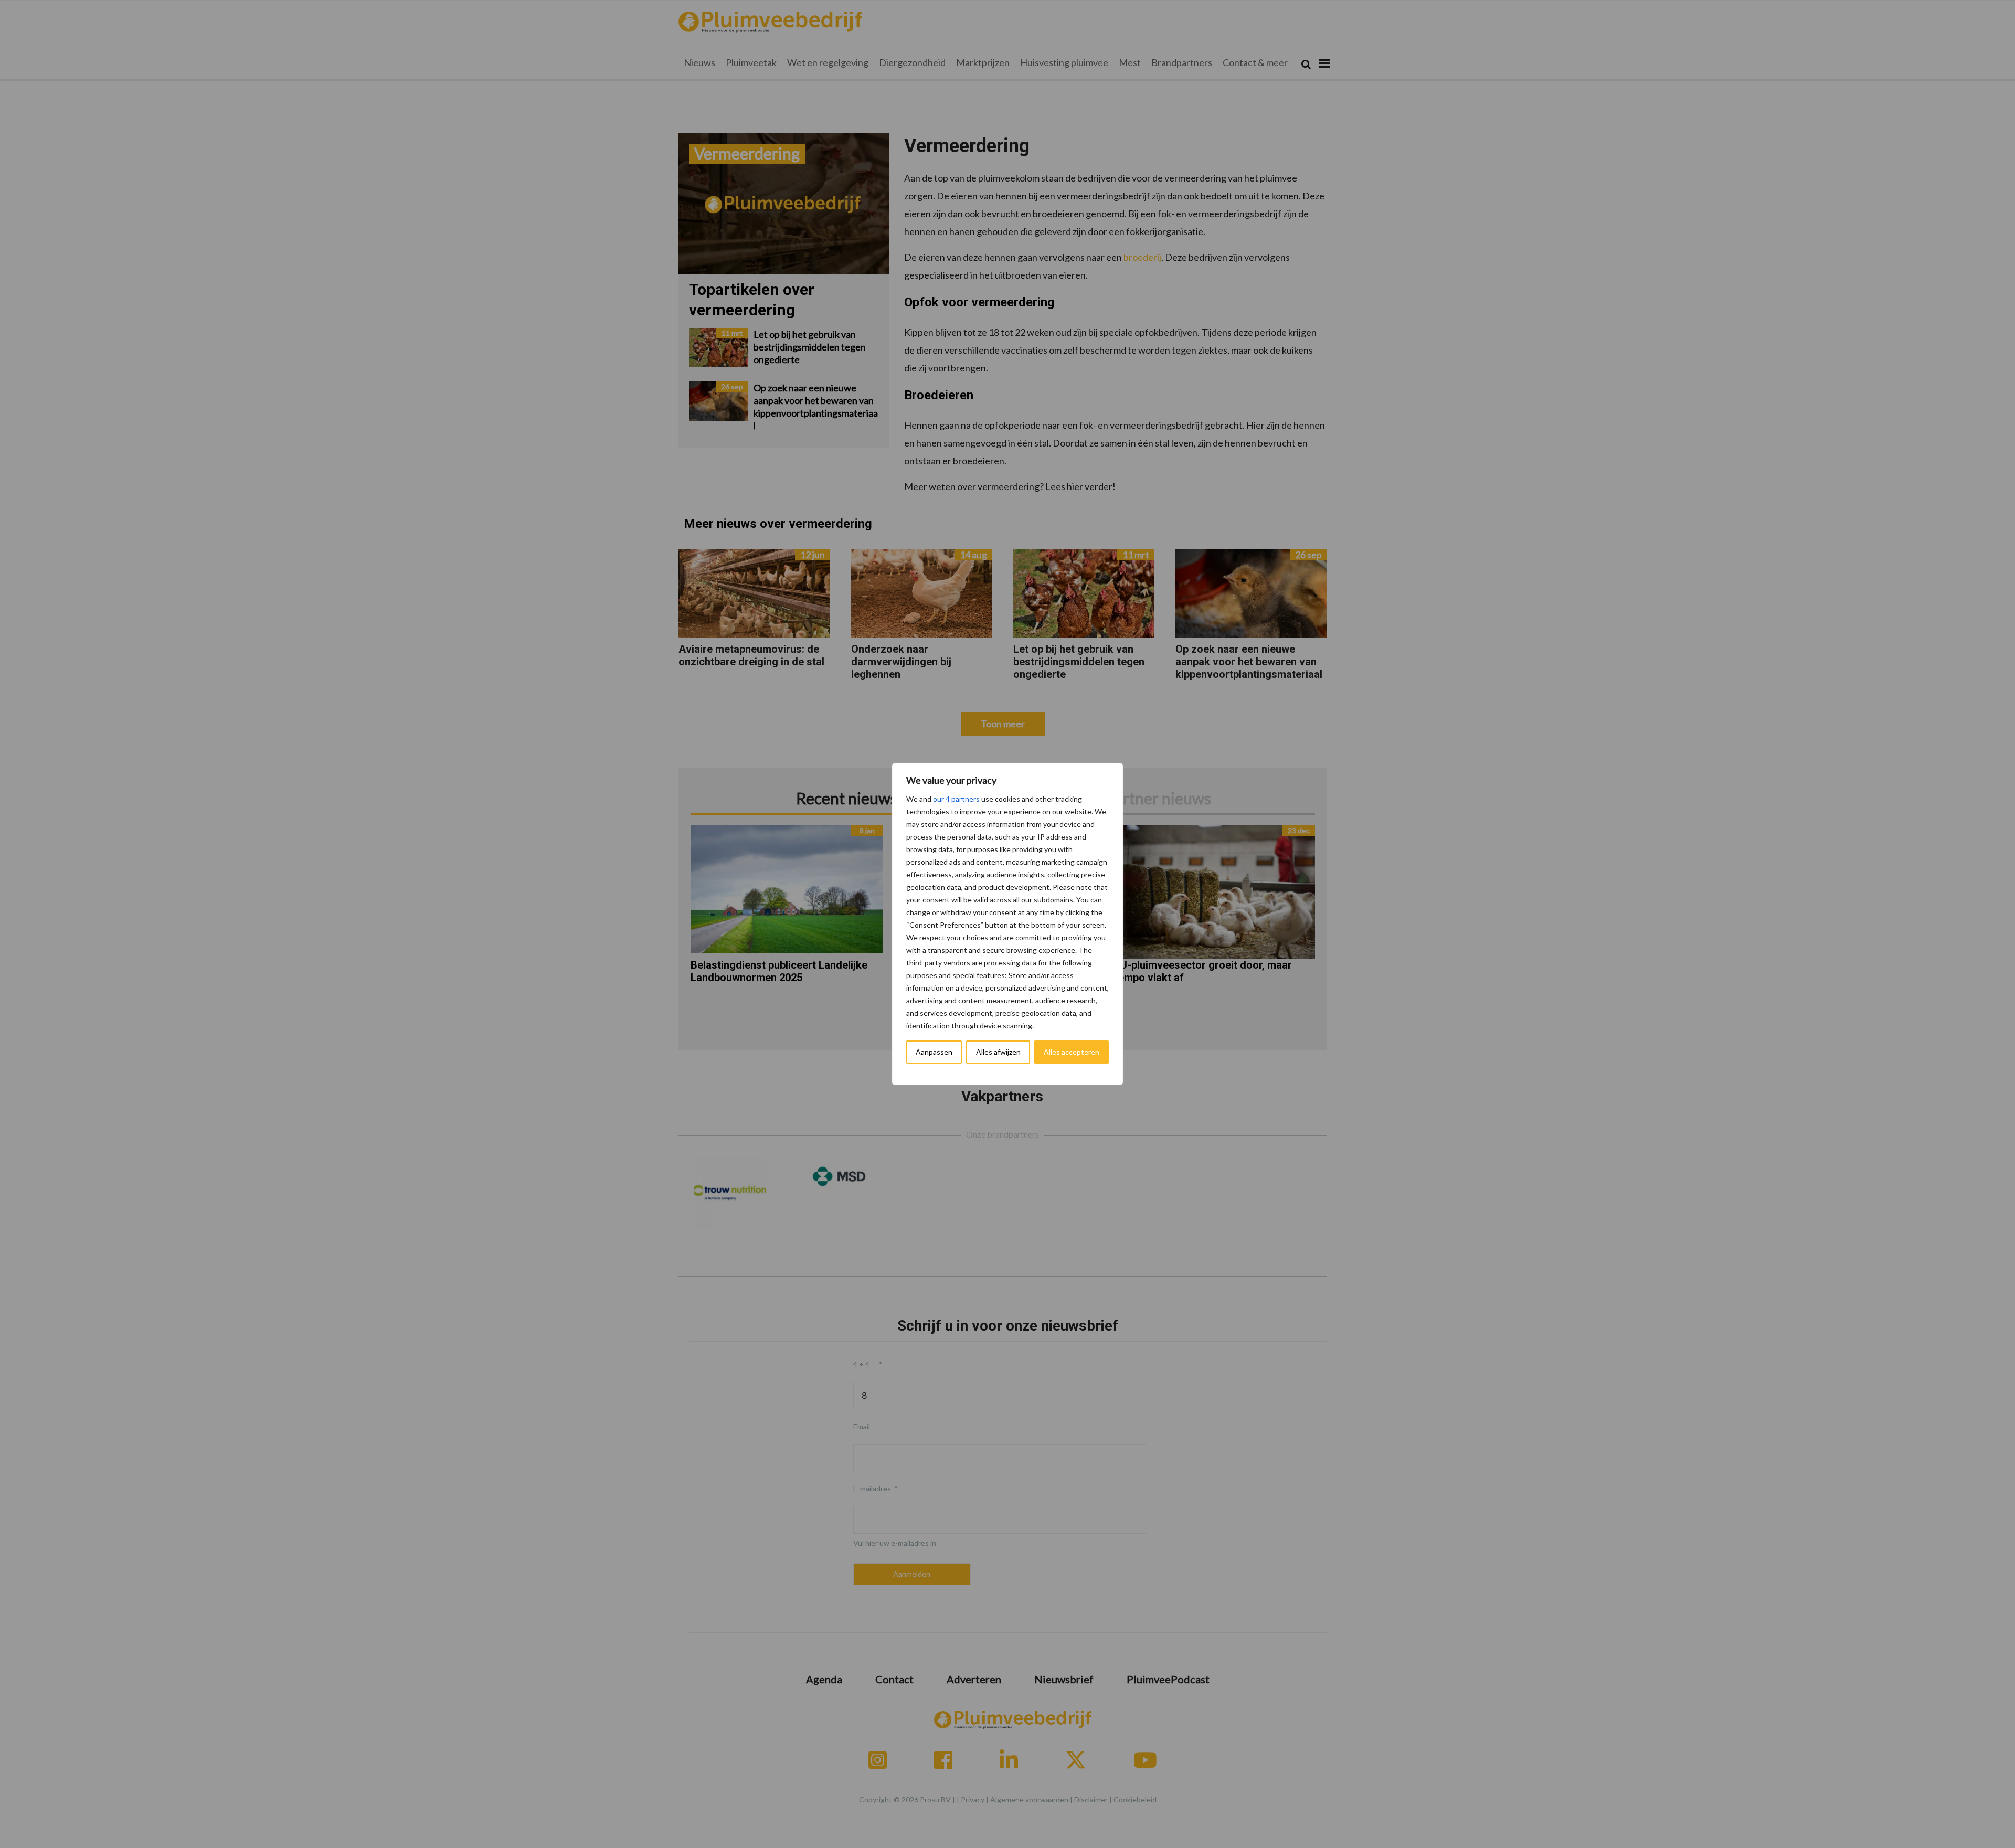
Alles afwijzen (998, 1052)
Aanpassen (934, 1052)
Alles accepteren (1072, 1052)
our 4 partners (956, 799)
